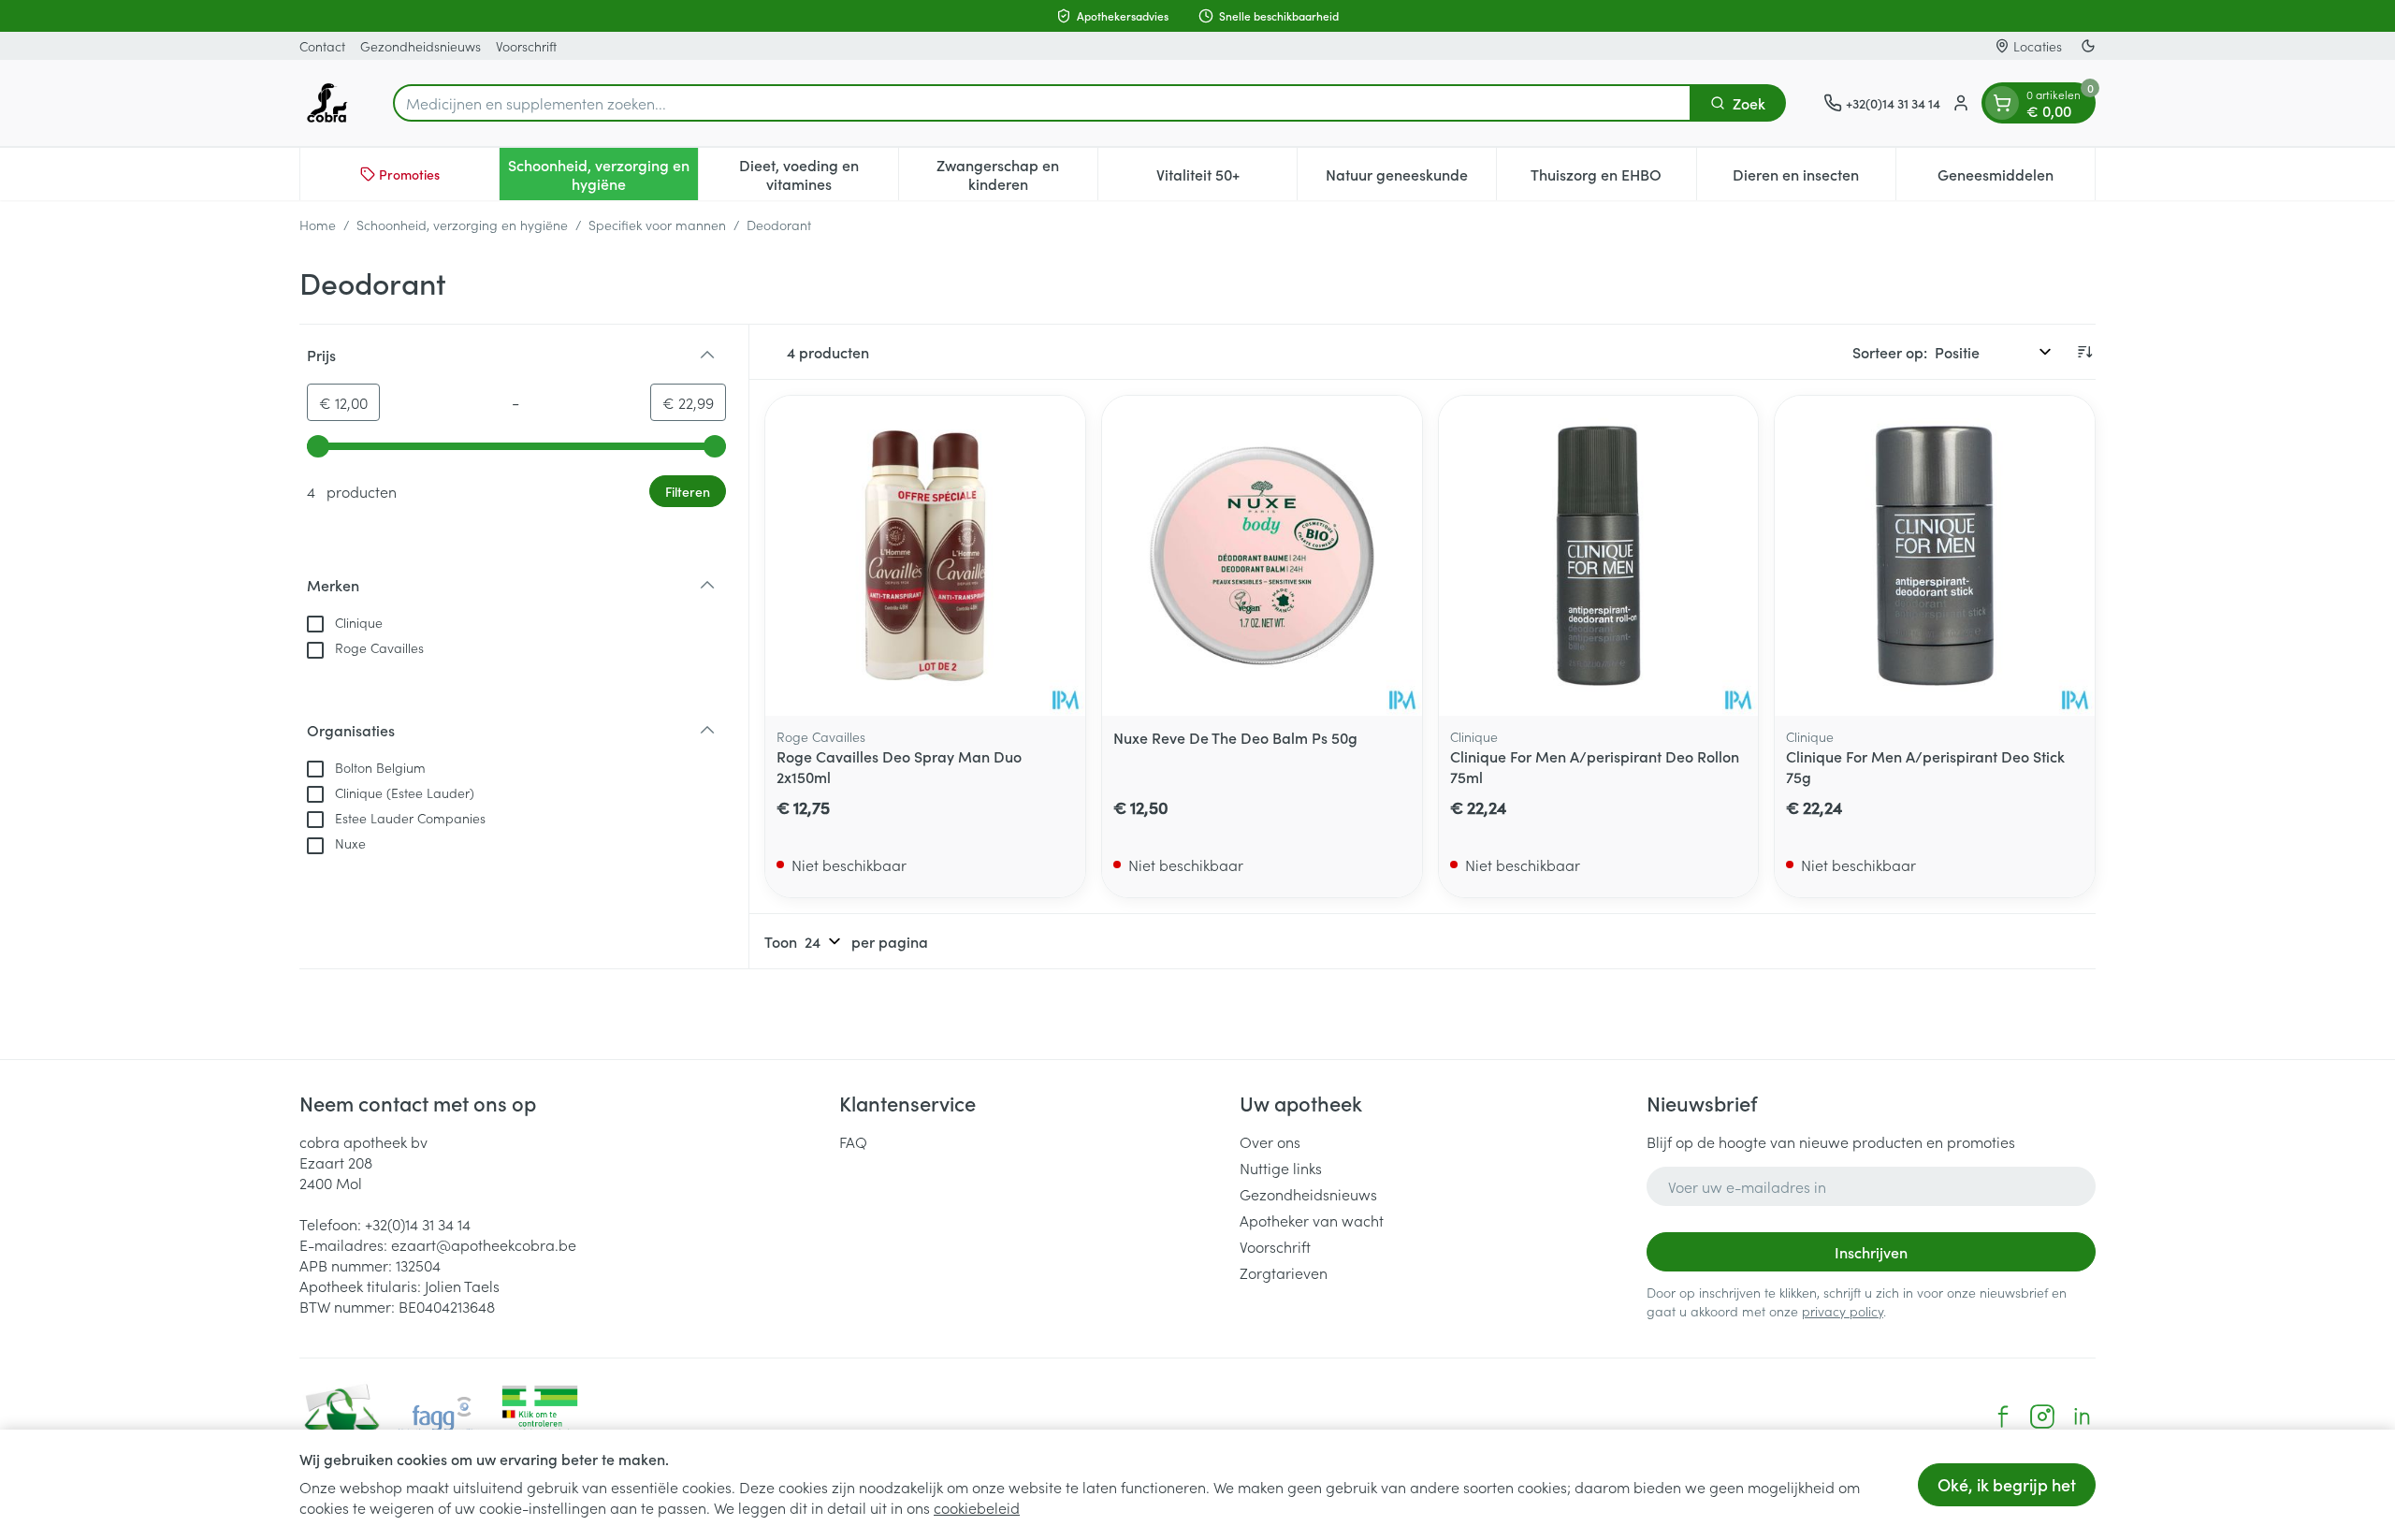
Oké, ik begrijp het (2007, 1484)
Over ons (1270, 1141)
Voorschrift (526, 46)
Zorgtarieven (1284, 1272)
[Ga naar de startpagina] (327, 103)
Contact (322, 46)
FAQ (853, 1141)
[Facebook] (2003, 1417)
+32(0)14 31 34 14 (418, 1224)
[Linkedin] (2082, 1417)
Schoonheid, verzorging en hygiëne (462, 225)
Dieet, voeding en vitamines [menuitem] (818, 174)
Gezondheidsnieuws (421, 46)
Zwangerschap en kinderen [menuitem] (1017, 174)
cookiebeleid (977, 1507)
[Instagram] (2042, 1417)
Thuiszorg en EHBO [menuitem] (1613, 179)
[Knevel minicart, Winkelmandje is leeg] (2002, 103)
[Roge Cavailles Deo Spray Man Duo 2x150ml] (925, 556)
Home (318, 225)
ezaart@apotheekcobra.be (484, 1244)
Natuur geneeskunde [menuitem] (1411, 179)
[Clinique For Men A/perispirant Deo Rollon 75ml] (1599, 556)
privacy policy (1843, 1311)
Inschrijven (1871, 1252)
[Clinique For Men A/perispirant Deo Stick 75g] (1935, 556)
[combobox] (1042, 103)
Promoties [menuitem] (409, 174)
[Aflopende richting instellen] (2084, 352)
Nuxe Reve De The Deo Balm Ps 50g (1235, 737)
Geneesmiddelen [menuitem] (2016, 179)
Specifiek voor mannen (657, 225)
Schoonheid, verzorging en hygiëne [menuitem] (603, 174)
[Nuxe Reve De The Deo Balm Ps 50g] (1262, 556)
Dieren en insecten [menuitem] (1814, 179)
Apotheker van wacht (1312, 1220)
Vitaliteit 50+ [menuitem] (1227, 179)
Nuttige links (1281, 1168)
